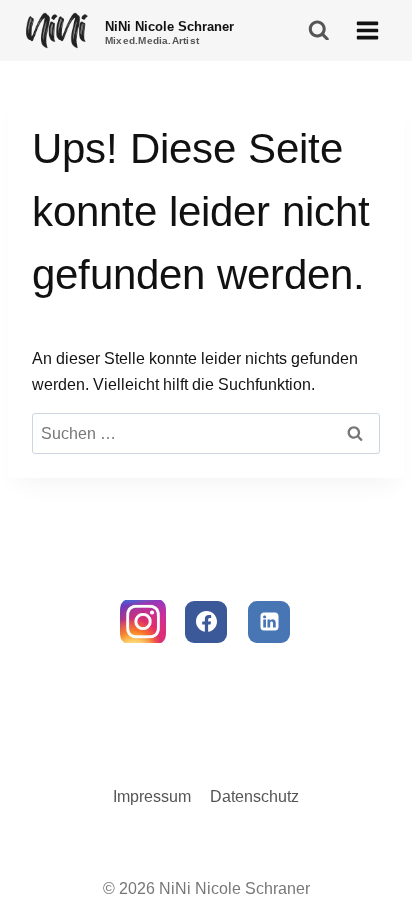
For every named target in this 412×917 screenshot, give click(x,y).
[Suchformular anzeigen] (319, 30)
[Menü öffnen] (367, 30)
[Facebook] (206, 622)
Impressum (152, 796)
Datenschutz (254, 796)
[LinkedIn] (269, 622)
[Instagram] (143, 622)
